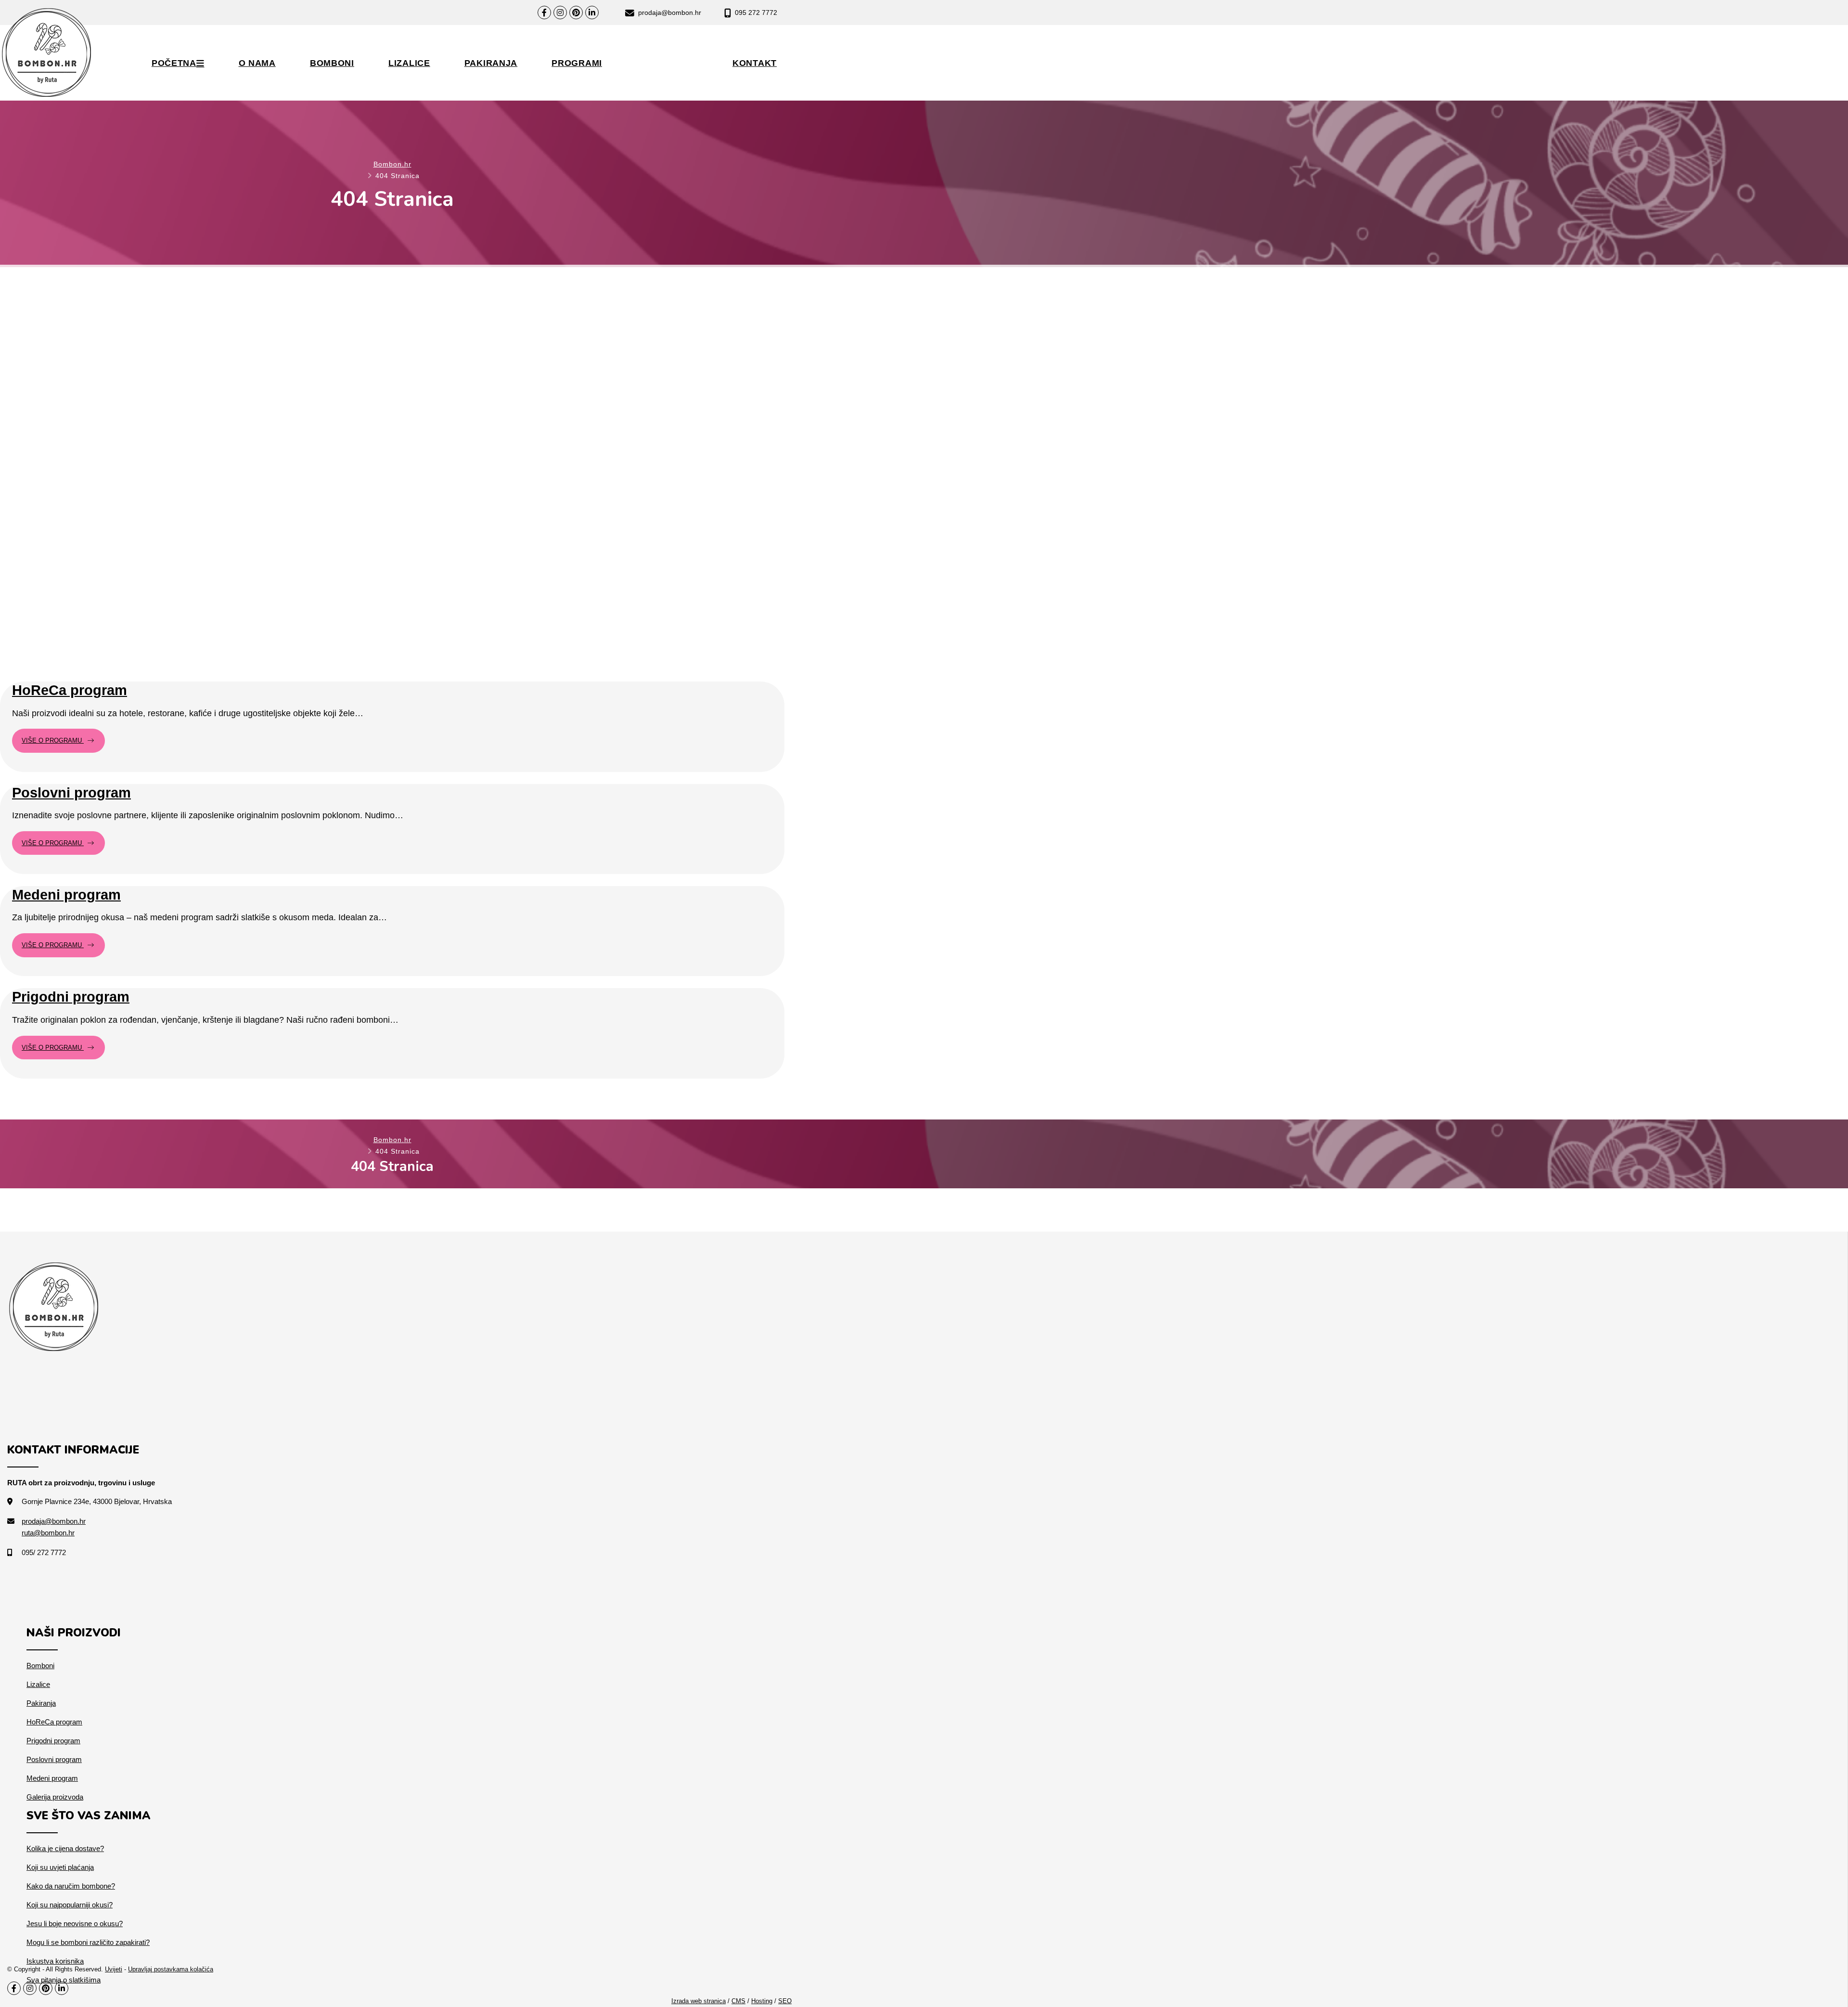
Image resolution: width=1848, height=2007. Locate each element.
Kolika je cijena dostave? (65, 1848)
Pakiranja (491, 63)
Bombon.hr (392, 164)
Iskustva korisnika (55, 1961)
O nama (257, 63)
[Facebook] (544, 13)
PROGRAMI (577, 63)
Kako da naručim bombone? (71, 1886)
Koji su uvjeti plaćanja (60, 1867)
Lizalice (409, 63)
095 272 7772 (755, 13)
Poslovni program (641, 49)
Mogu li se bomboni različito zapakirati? (88, 1942)
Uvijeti (114, 1969)
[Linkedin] (592, 13)
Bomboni (332, 63)
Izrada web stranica (699, 2001)
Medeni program (639, 67)
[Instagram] (560, 13)
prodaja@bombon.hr (669, 13)
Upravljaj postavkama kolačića (171, 1969)
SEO (785, 2001)
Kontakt (755, 63)
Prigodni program (640, 84)
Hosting (762, 2001)
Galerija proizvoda (55, 1797)
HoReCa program (641, 31)
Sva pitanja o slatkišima (64, 1980)
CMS (738, 2001)
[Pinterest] (576, 13)
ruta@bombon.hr (48, 1533)
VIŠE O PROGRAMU (53, 740)
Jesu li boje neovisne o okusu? (75, 1923)
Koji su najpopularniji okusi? (70, 1905)
